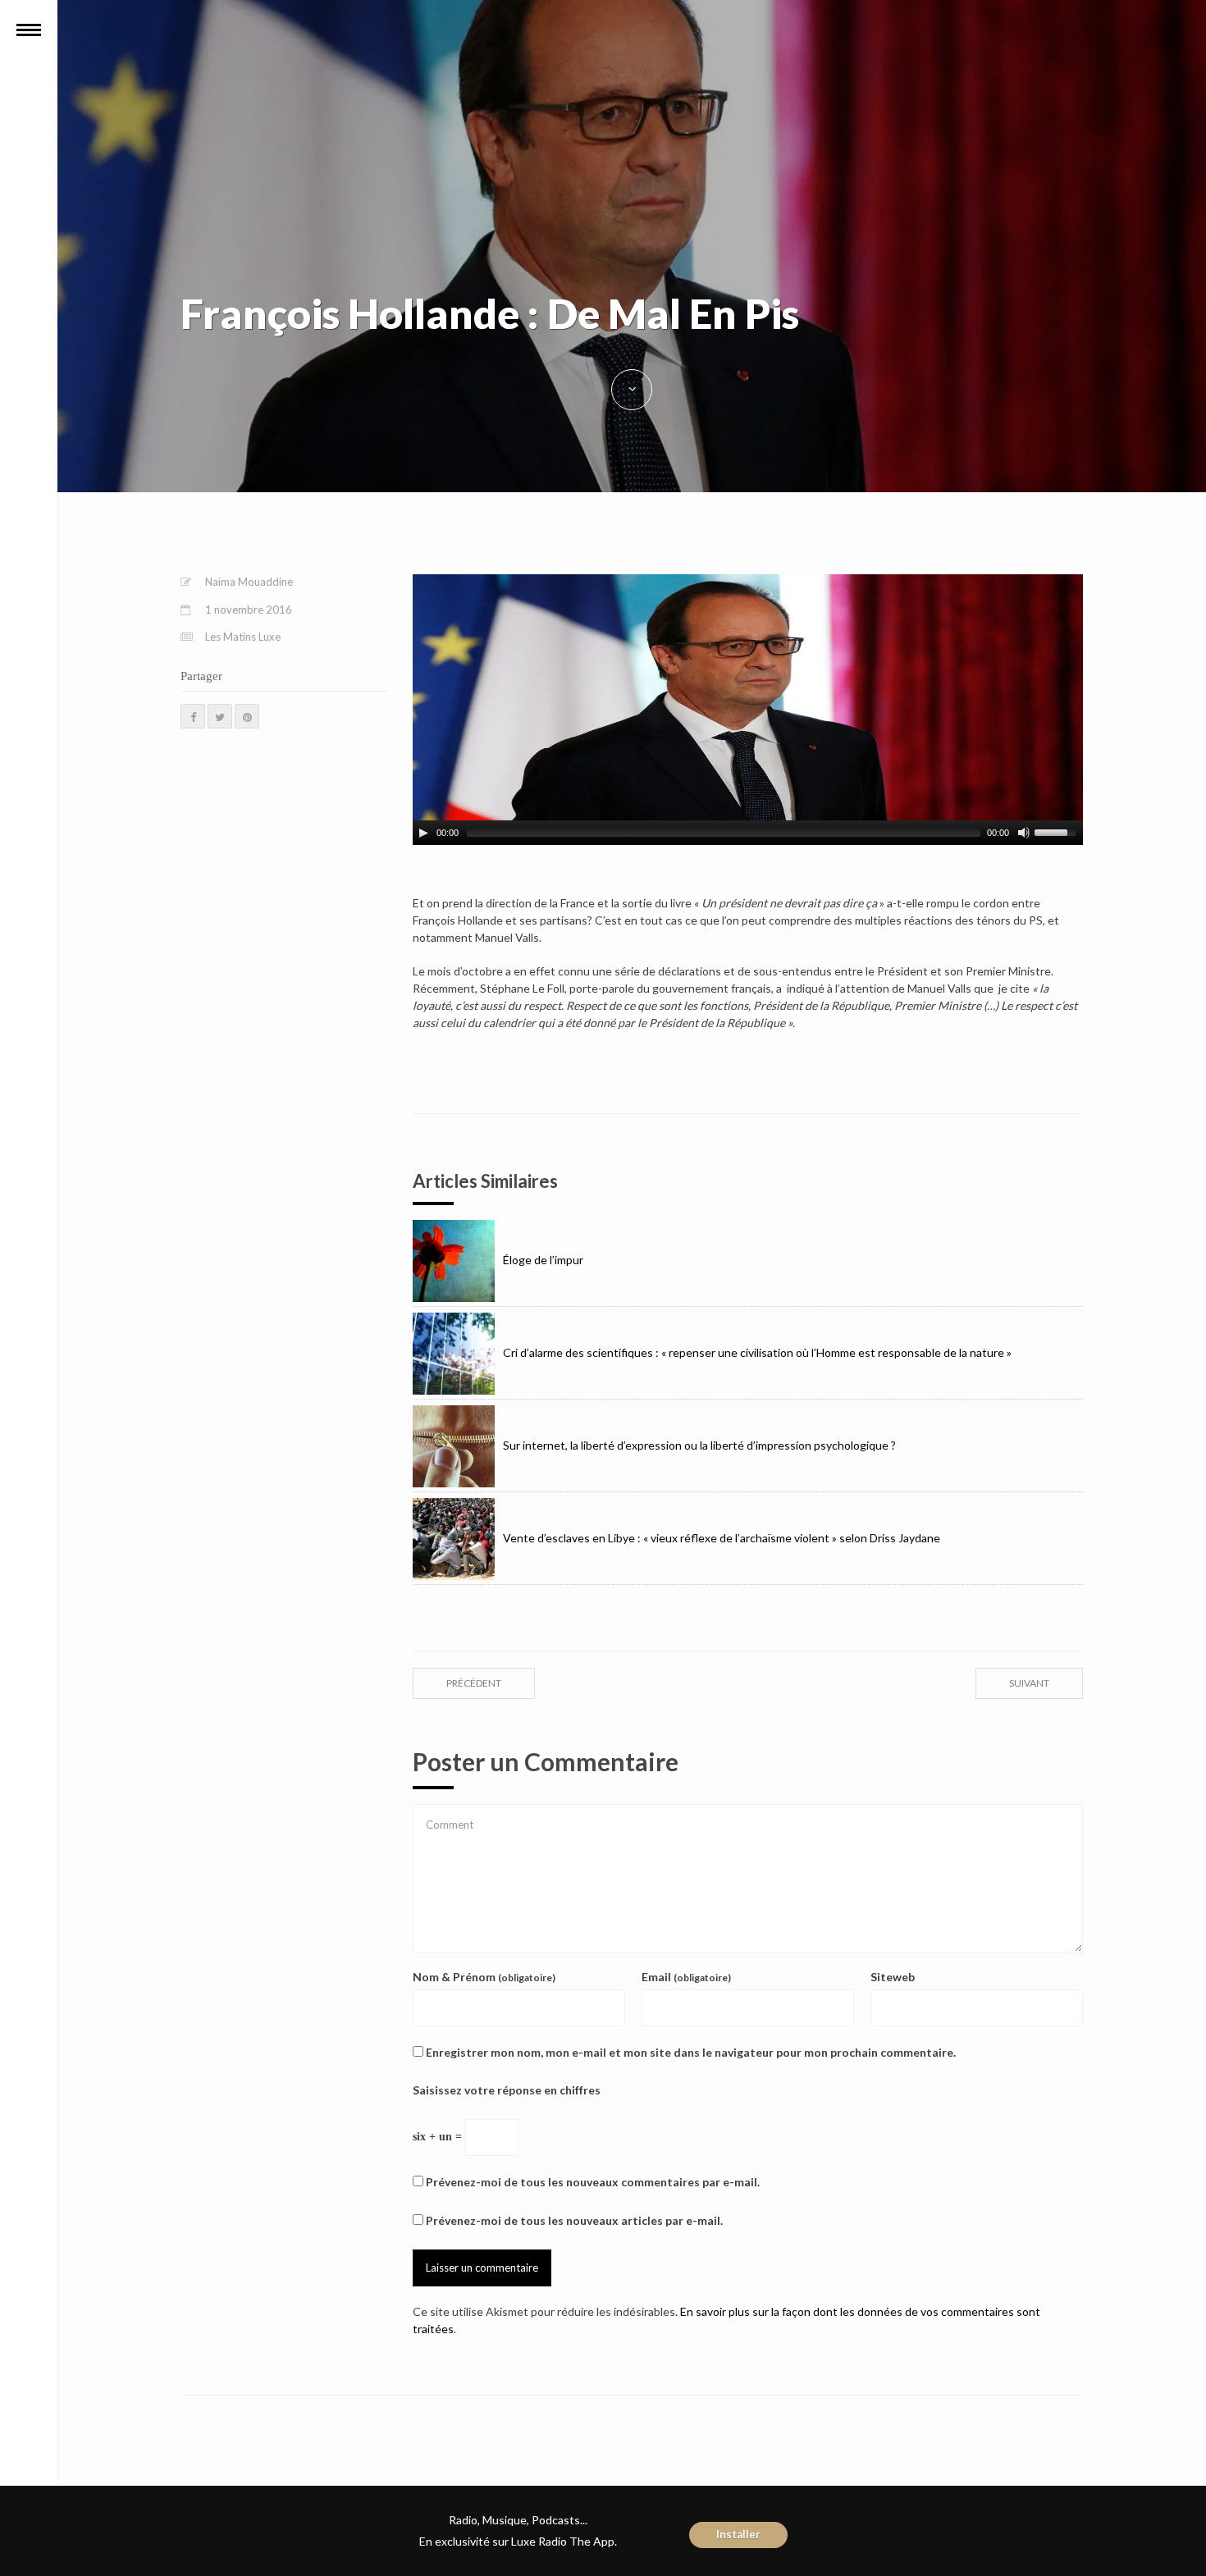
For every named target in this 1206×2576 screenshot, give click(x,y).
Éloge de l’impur (543, 1260)
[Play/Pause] (423, 833)
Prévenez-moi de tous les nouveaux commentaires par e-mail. (593, 2182)
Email (686, 1977)
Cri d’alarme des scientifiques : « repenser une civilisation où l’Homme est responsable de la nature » (757, 1352)
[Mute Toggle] (1024, 833)
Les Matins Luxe (243, 637)
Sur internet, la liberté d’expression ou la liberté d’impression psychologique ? (699, 1445)
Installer (738, 2534)
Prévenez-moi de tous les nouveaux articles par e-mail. (574, 2220)
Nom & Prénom (484, 1977)
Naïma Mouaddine (249, 582)
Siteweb (893, 1977)
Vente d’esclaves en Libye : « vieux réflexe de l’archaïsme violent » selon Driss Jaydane (722, 1538)
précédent (474, 1683)
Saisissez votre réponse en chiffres (507, 2090)
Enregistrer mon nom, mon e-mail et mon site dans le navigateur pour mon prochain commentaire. (691, 2052)
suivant (1029, 1683)
